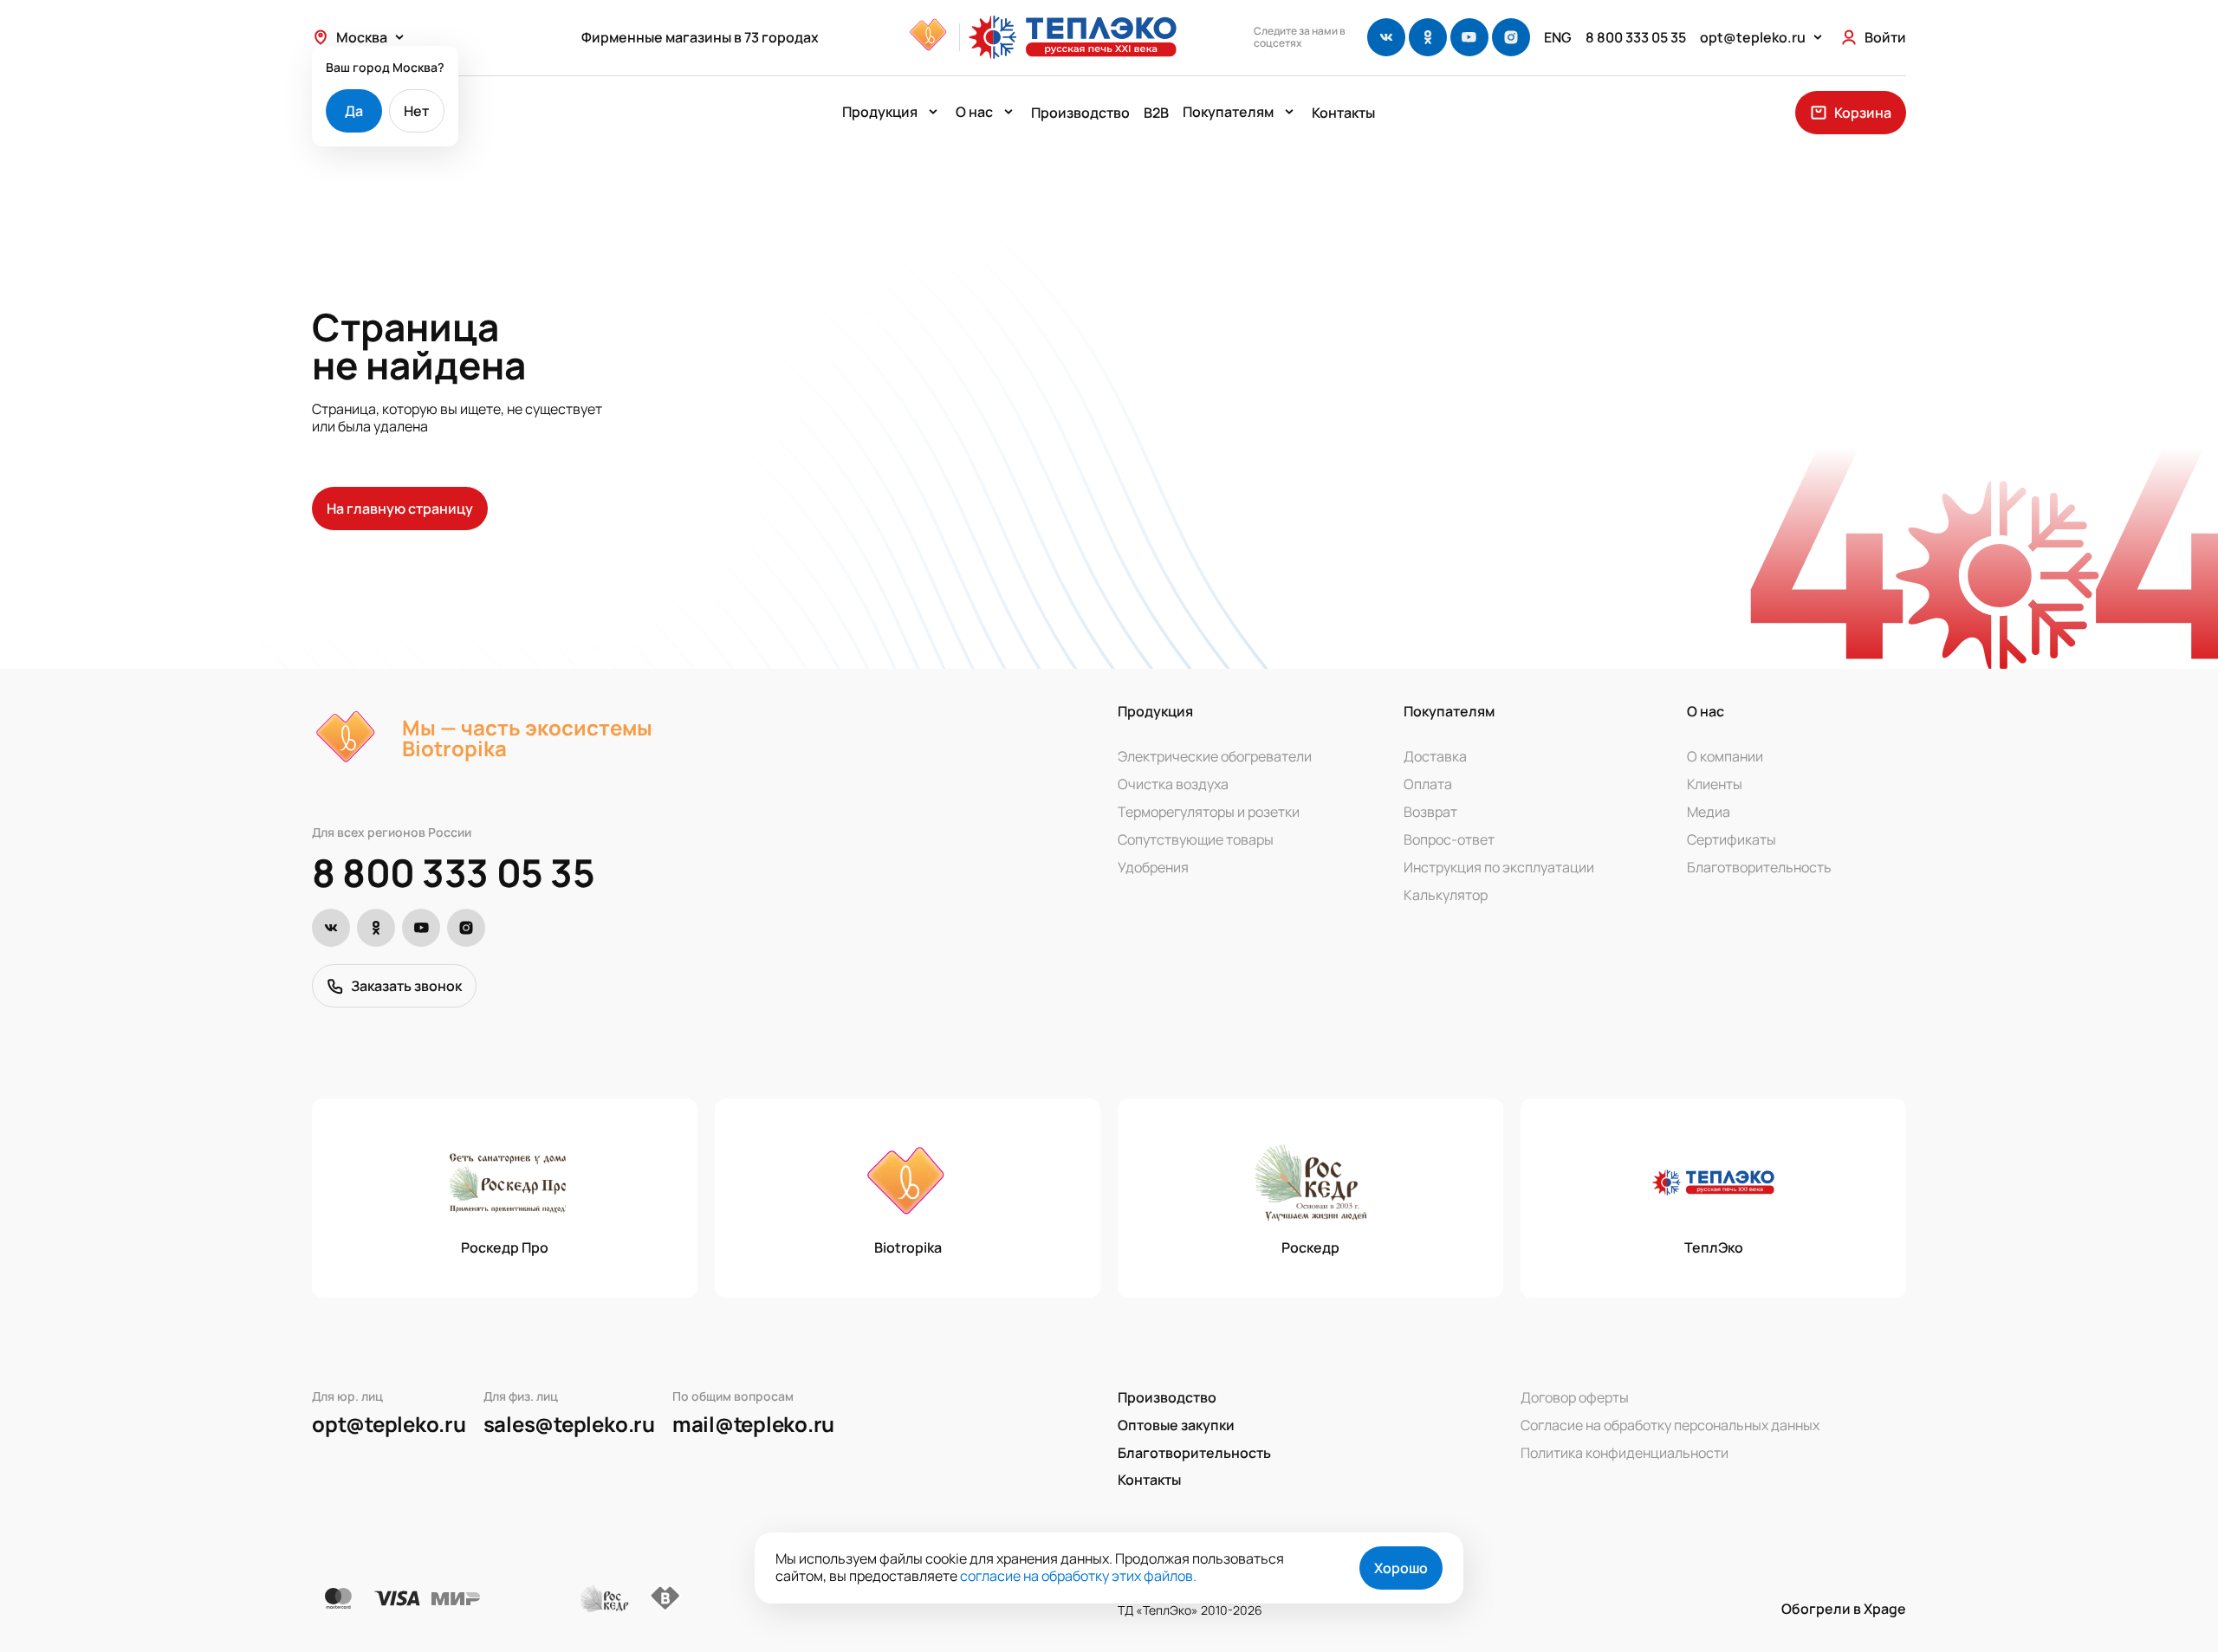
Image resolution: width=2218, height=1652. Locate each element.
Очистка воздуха (1173, 784)
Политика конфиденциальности (1625, 1453)
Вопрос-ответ (1449, 839)
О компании (1725, 756)
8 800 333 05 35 (453, 872)
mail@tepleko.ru (753, 1424)
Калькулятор (1446, 895)
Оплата (1428, 784)
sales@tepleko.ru (569, 1424)
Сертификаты (1732, 839)
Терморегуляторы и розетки (1209, 812)
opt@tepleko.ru (389, 1424)
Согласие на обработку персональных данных (1670, 1425)
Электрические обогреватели (1215, 756)
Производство (1080, 113)
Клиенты (1715, 784)
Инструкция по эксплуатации (1499, 867)
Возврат (1430, 812)
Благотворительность (1759, 867)
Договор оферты (1575, 1397)
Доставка (1435, 756)
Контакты (1343, 113)
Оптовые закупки (1176, 1425)
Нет (416, 111)
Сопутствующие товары (1196, 839)
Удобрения (1153, 867)
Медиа (1709, 812)
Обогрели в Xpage (1844, 1610)
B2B (1156, 113)
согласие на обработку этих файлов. (1078, 1576)
